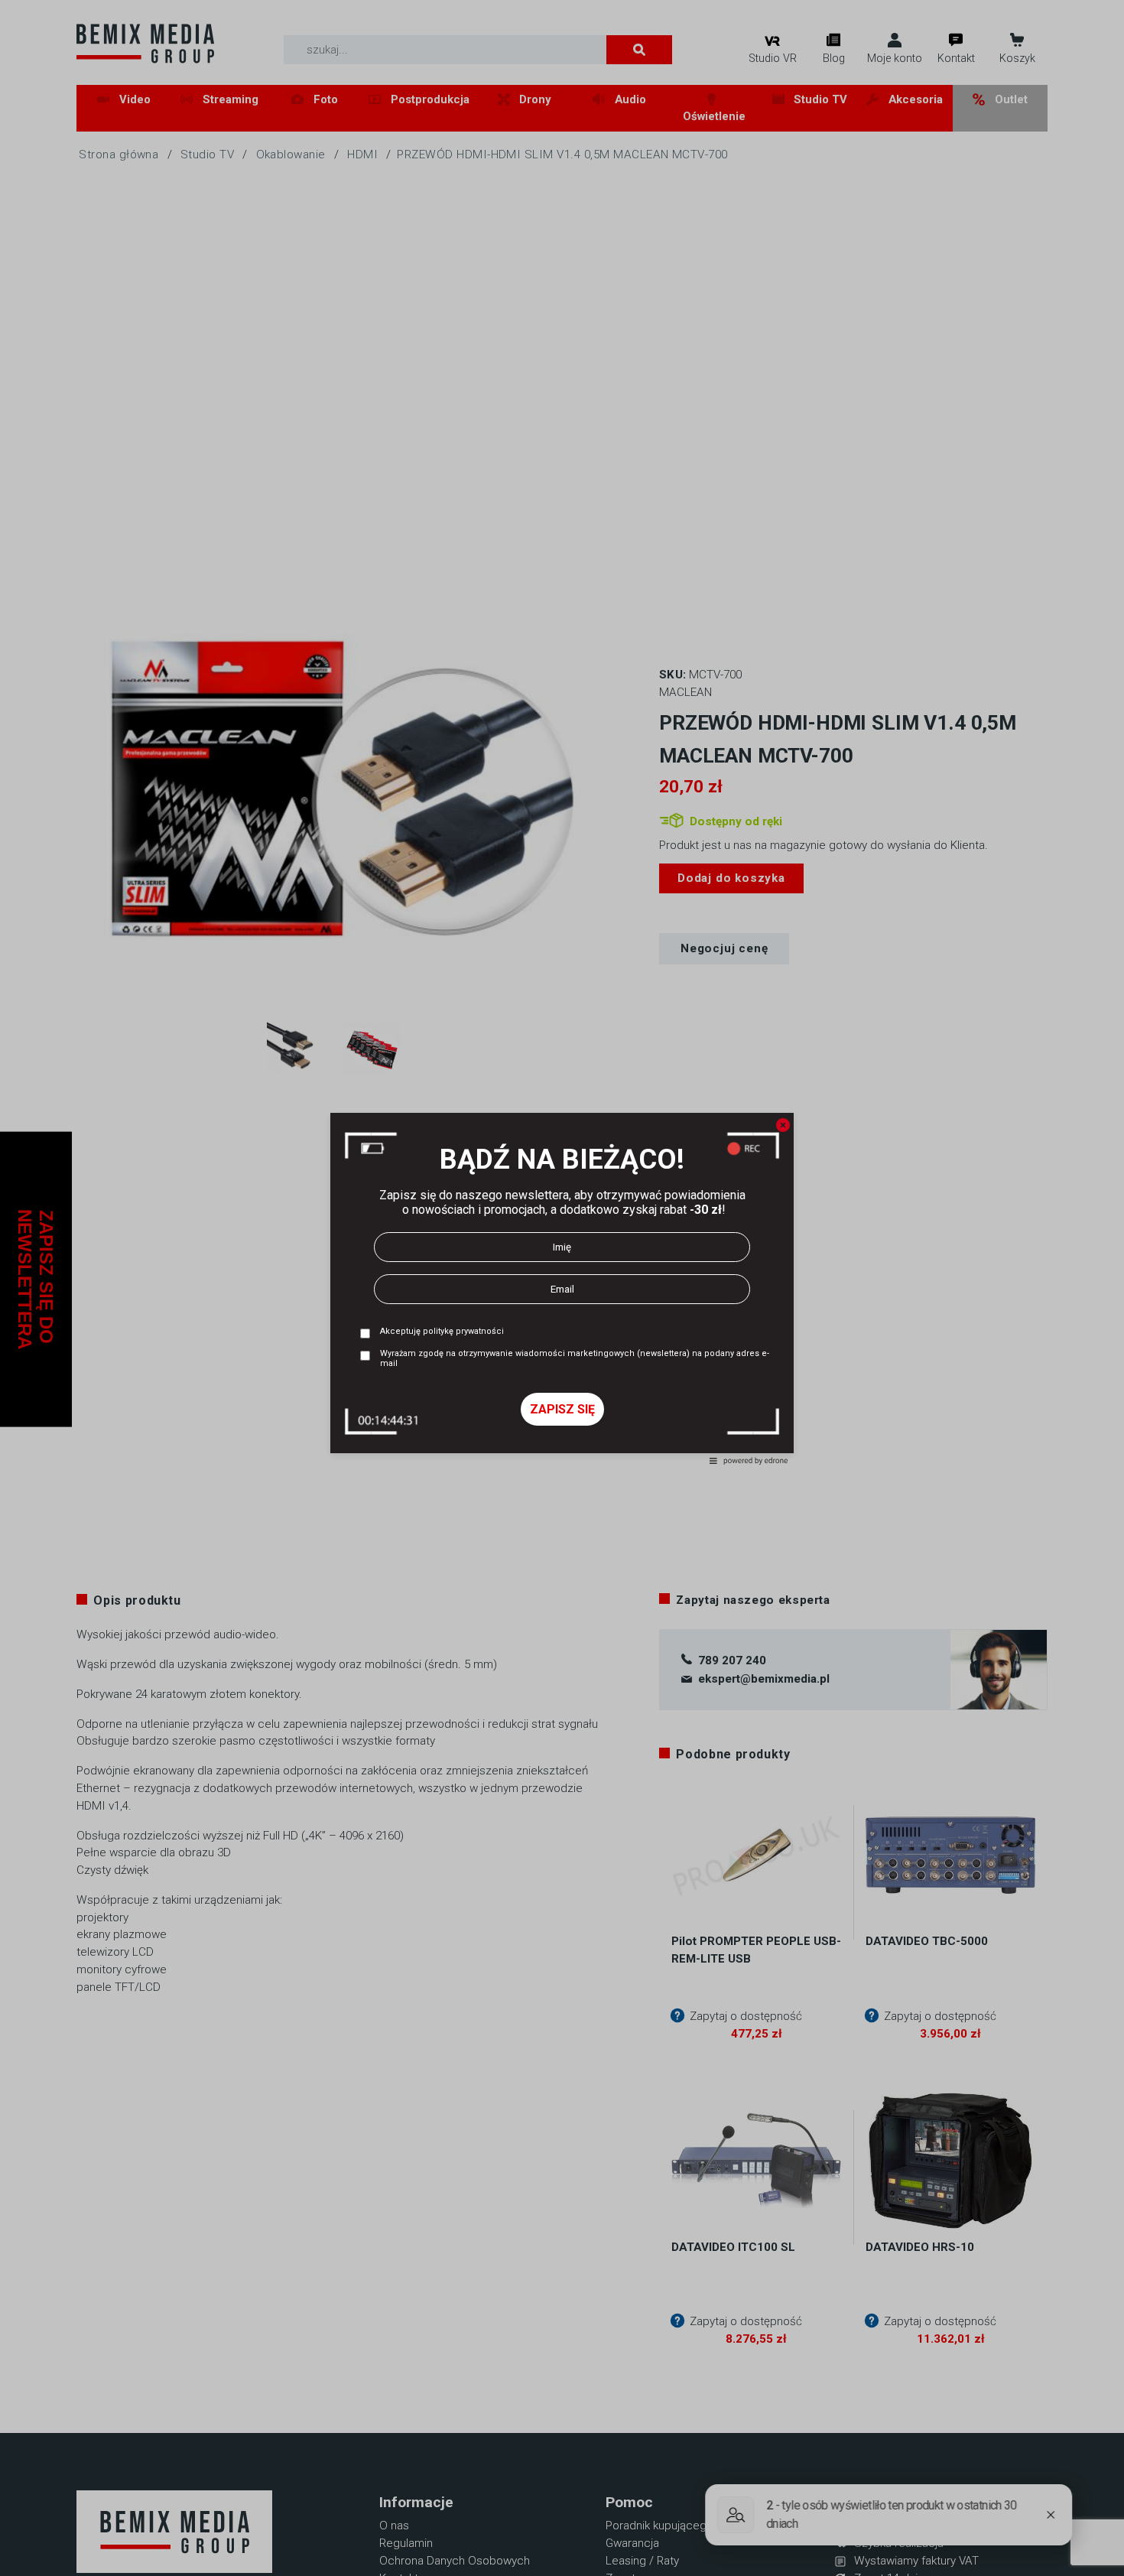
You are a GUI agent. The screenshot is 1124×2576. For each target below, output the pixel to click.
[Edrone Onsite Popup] (562, 1288)
